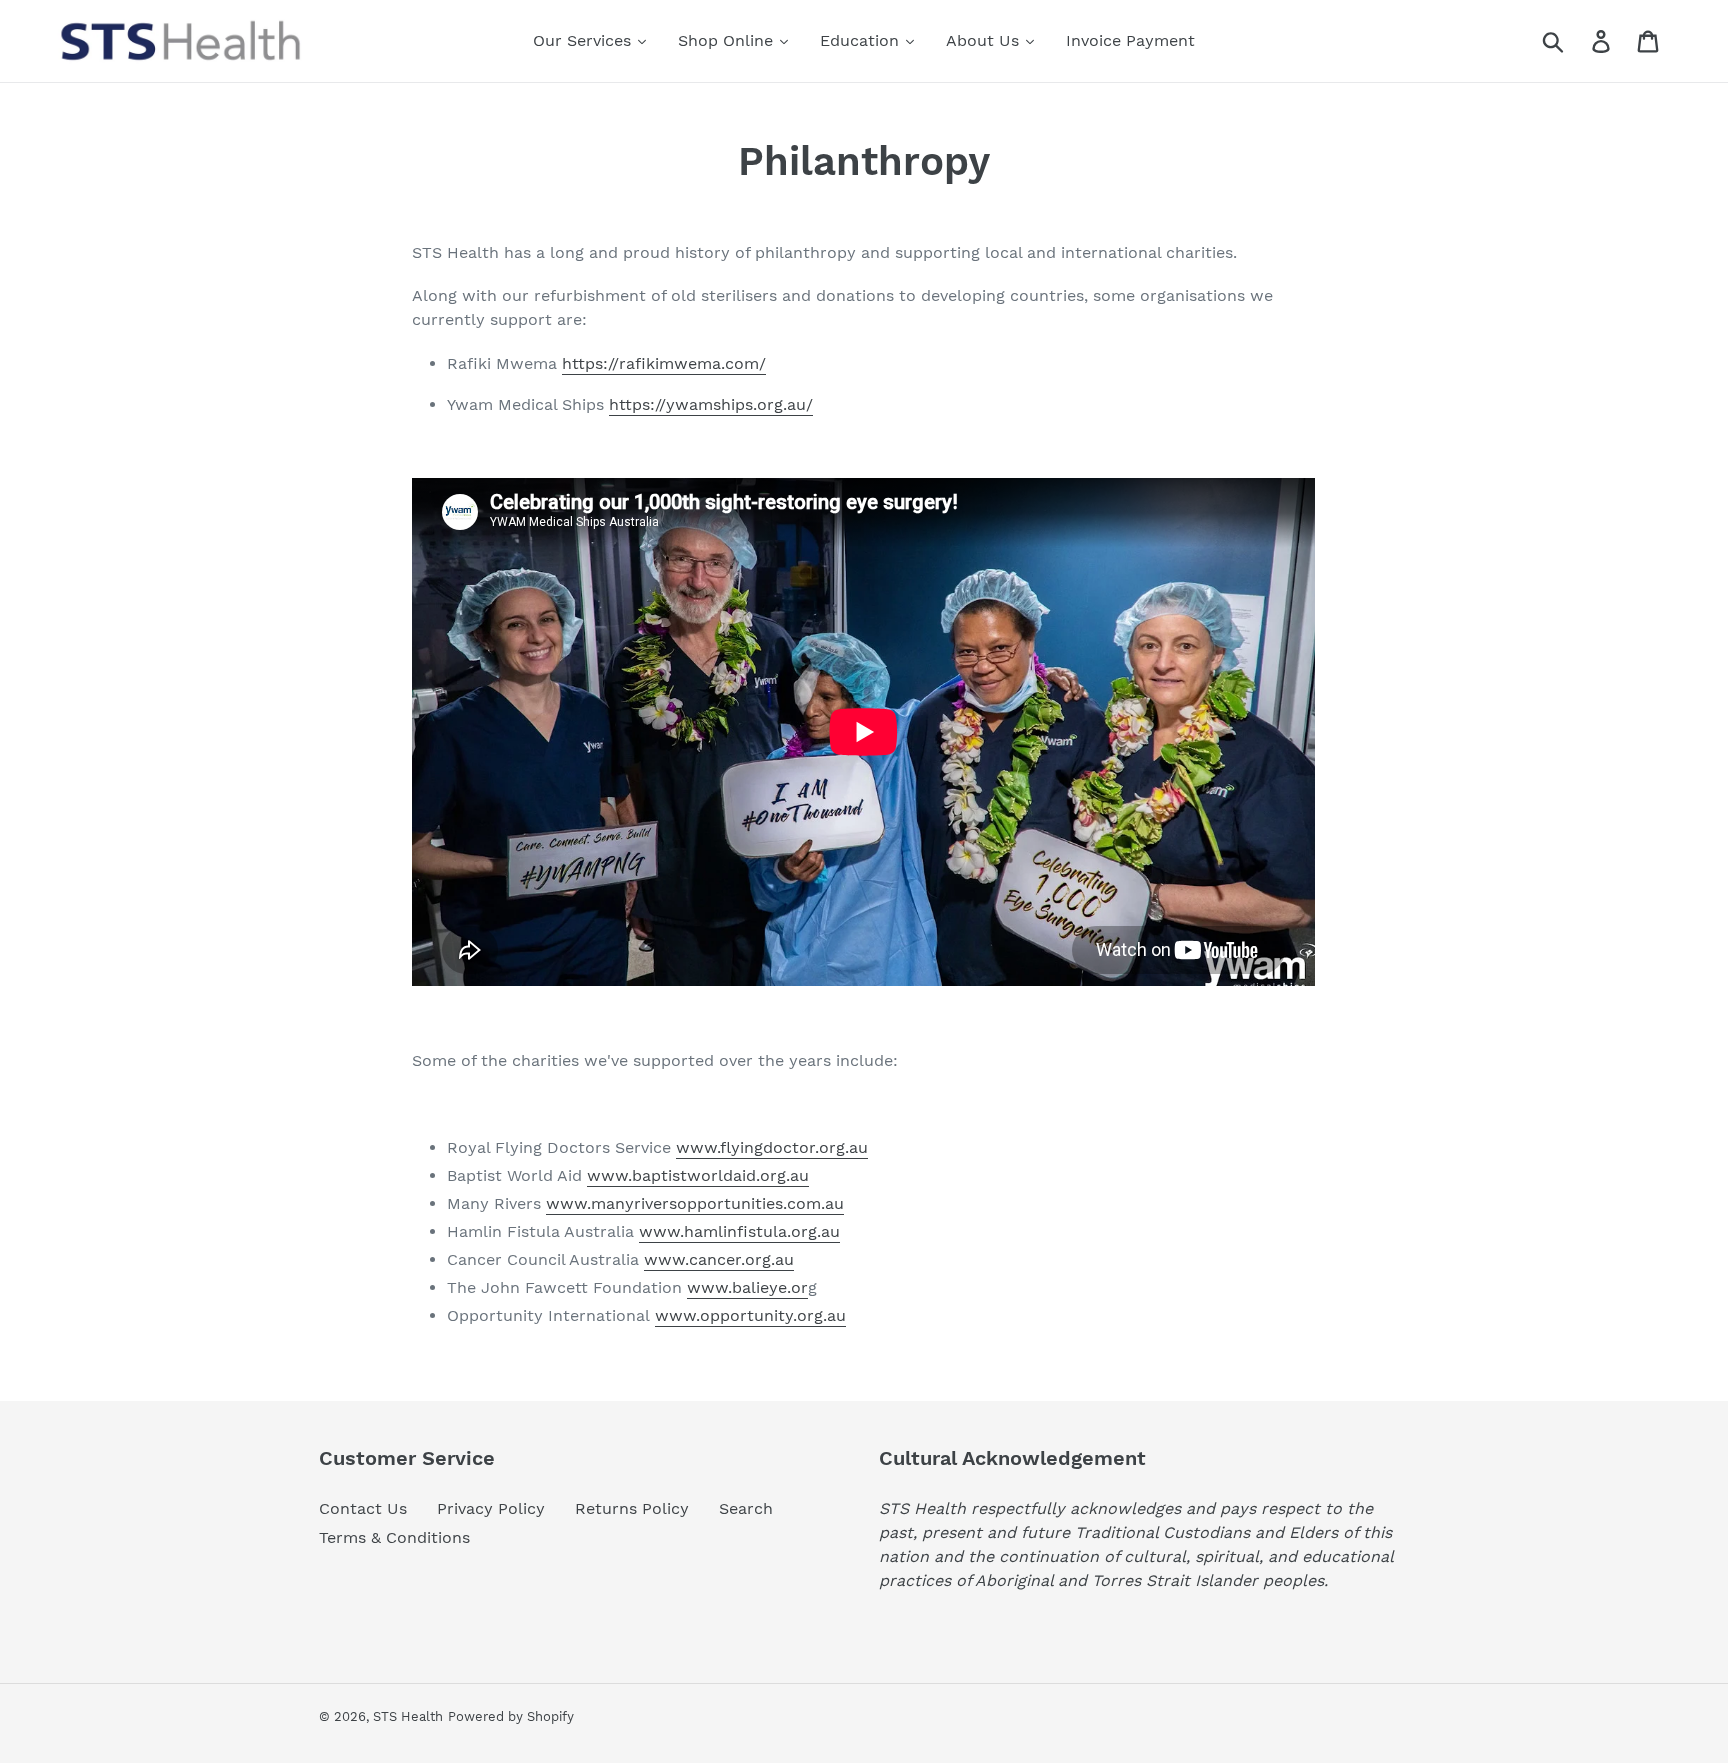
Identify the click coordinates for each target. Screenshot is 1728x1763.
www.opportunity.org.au (750, 1315)
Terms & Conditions (394, 1537)
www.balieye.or (747, 1287)
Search (746, 1508)
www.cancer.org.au (719, 1259)
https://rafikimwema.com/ (664, 363)
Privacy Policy (491, 1508)
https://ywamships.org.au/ (711, 404)
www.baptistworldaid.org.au (698, 1175)
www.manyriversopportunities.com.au (695, 1203)
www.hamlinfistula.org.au (739, 1231)
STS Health (408, 1716)
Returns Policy (632, 1508)
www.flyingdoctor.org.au (772, 1147)
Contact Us (363, 1508)
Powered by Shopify (511, 1716)
